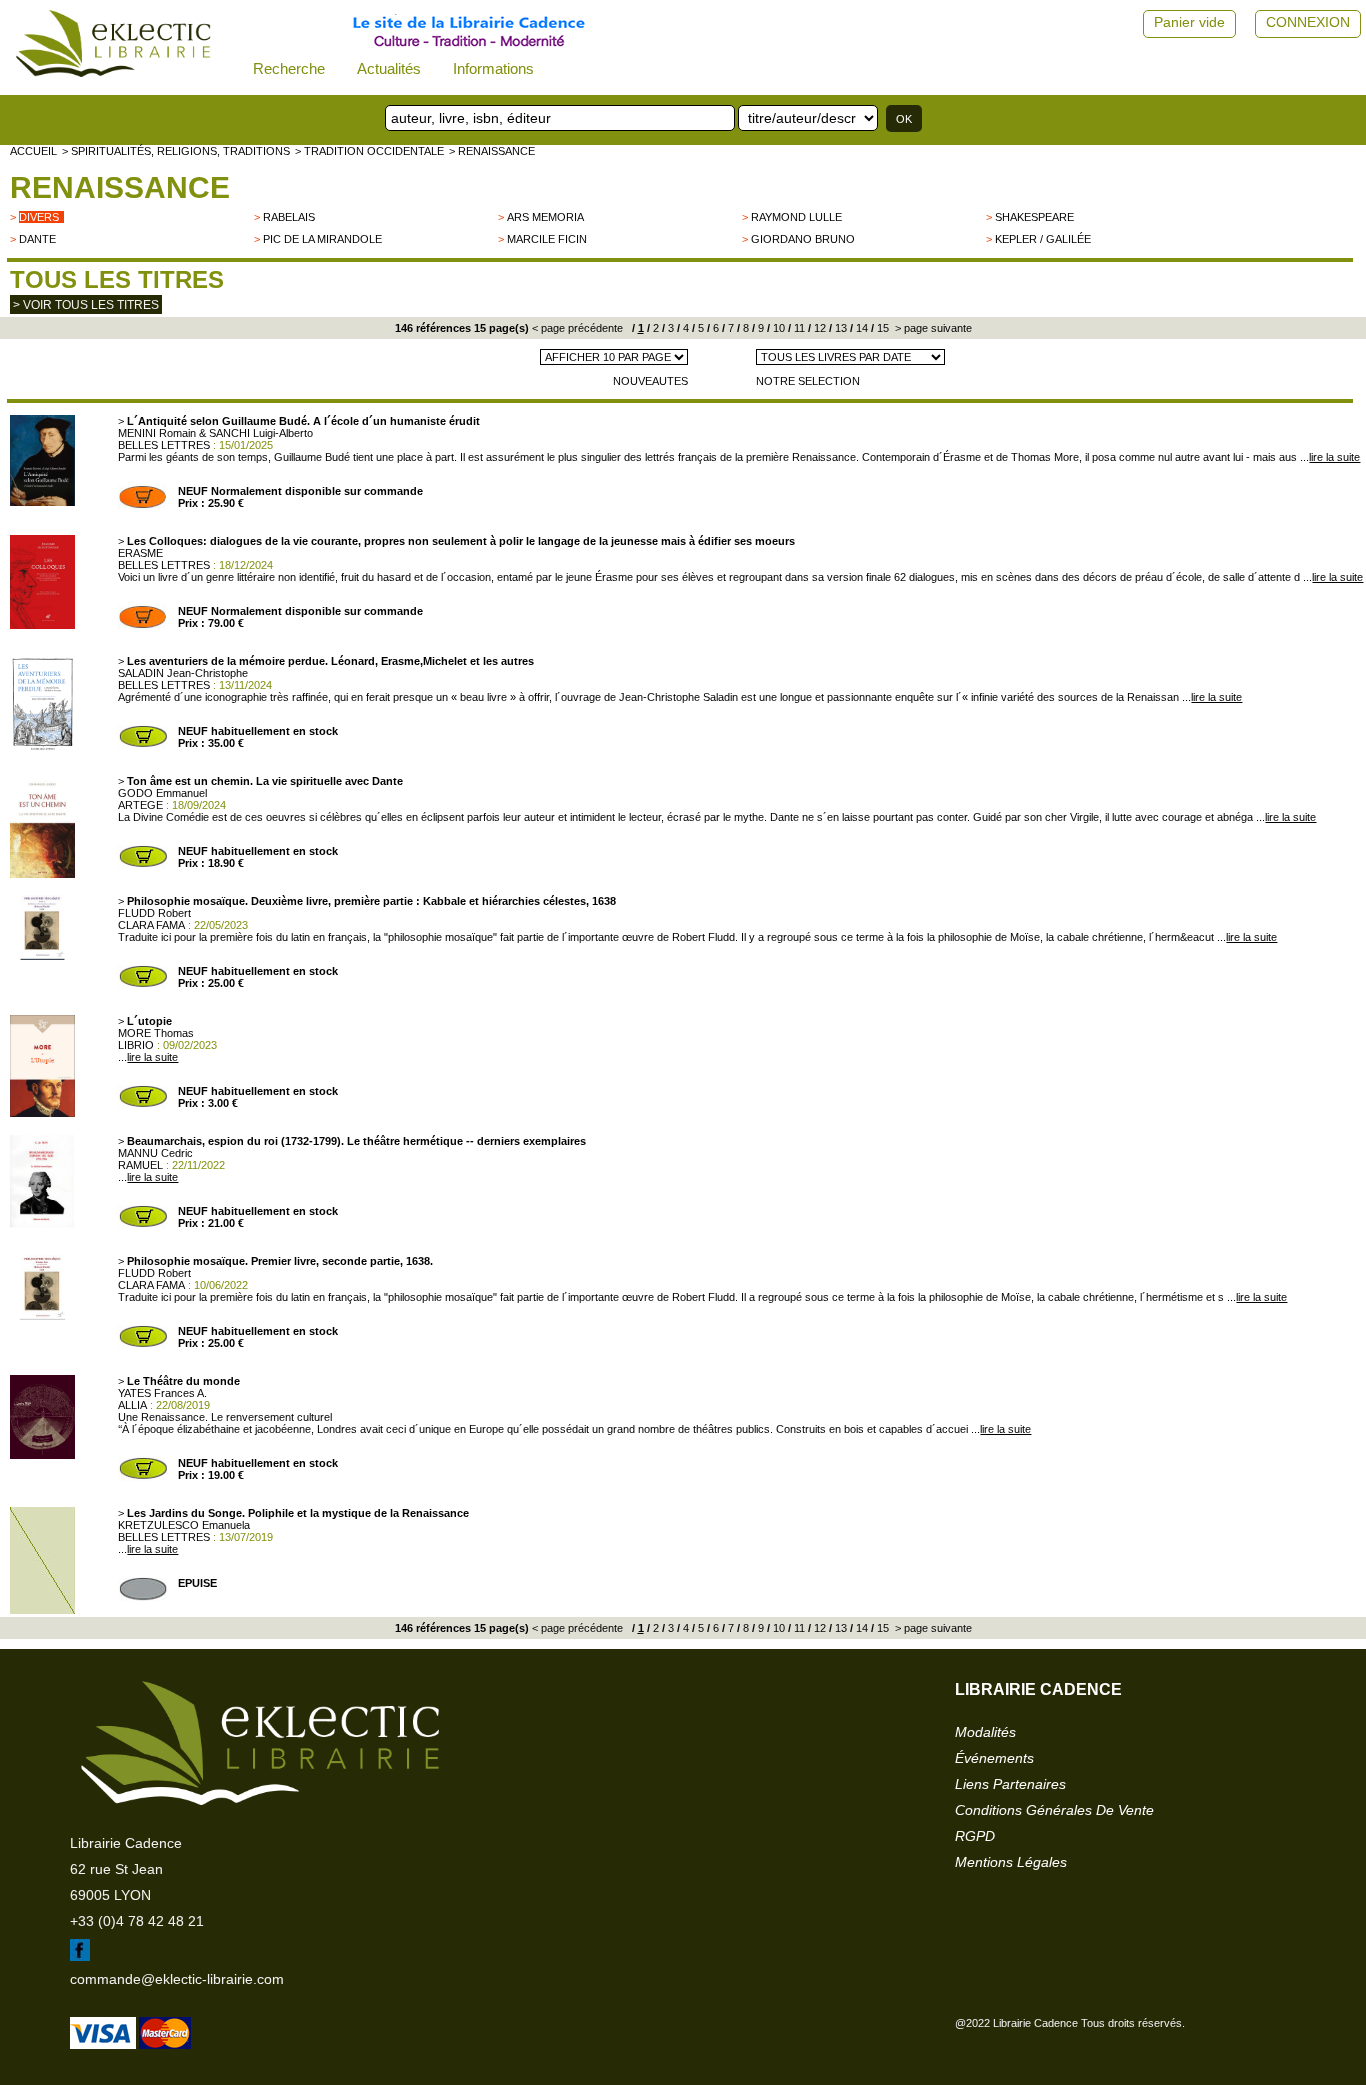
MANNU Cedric (155, 1153)
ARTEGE (140, 805)
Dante (37, 239)
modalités (985, 1732)
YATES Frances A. (162, 1393)
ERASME (140, 553)
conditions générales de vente (1054, 1810)
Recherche (289, 68)
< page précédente (577, 328)
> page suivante (932, 328)
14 (860, 328)
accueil (33, 151)
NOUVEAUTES (650, 381)
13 (839, 328)
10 (777, 328)
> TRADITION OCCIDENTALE (369, 151)
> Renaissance (492, 151)
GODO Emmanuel (162, 793)
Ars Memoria (545, 217)
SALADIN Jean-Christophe (183, 673)
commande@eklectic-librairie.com (177, 1979)
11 (798, 328)
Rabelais (289, 217)
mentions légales (1011, 1862)
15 (881, 328)
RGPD (975, 1836)
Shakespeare (1034, 217)
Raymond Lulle (796, 217)
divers (39, 217)
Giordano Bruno (803, 239)
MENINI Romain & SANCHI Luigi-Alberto (215, 433)
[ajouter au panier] (143, 505)
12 (818, 328)
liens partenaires (1010, 1784)
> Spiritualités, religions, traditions (176, 151)
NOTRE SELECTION (808, 381)
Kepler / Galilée (1043, 239)
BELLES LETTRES (164, 445)
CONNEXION (1308, 22)
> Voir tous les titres (86, 305)
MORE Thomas (156, 1033)
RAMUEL (140, 1165)
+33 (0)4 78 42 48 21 (137, 1921)
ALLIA (132, 1405)
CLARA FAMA (151, 925)
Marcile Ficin (547, 239)
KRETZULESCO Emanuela (184, 1525)
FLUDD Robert (154, 913)
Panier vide (1189, 22)
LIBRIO (136, 1045)
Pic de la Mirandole (322, 239)
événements (994, 1758)
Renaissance (120, 187)
